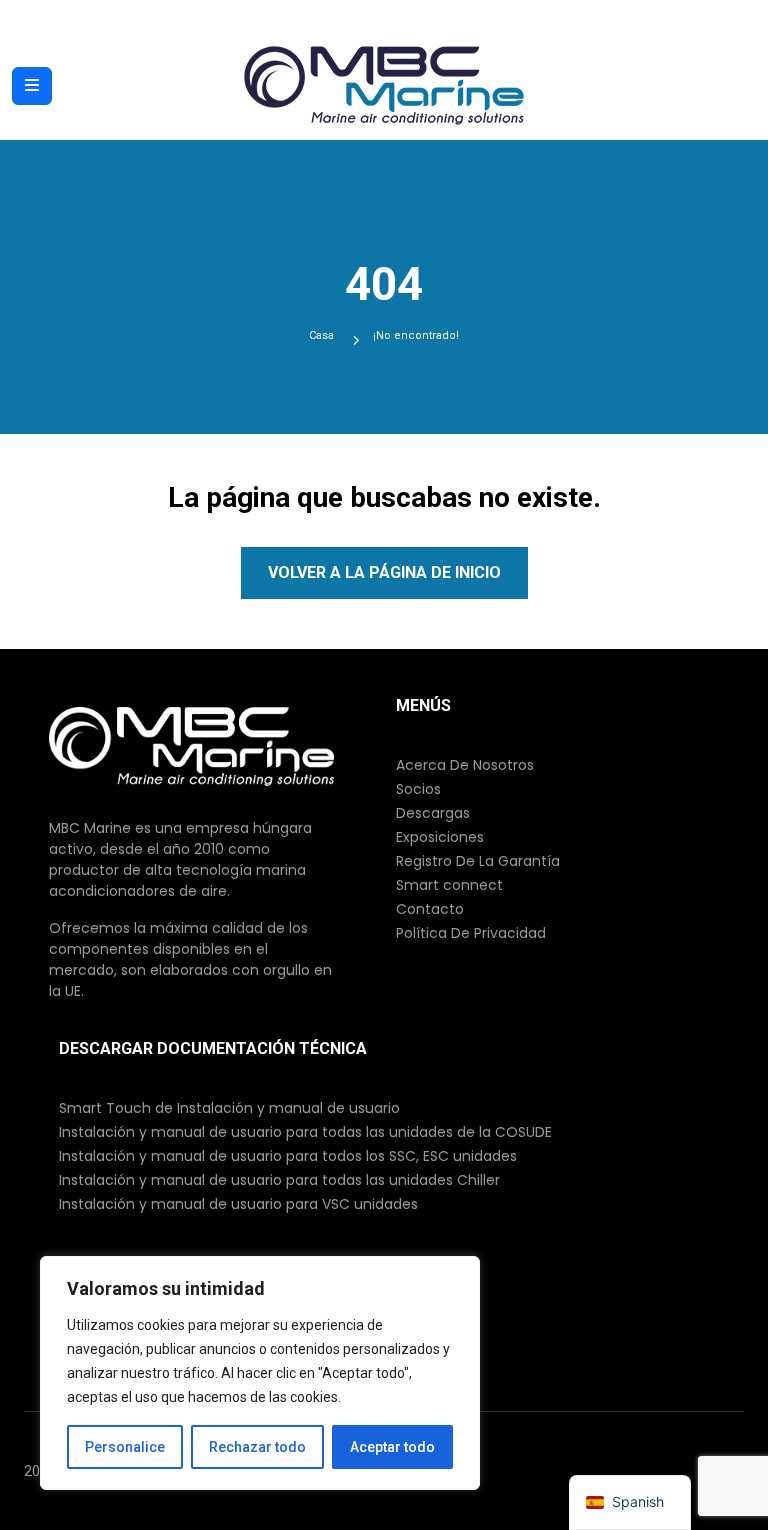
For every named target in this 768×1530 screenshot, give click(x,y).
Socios (418, 789)
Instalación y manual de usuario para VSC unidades (238, 1204)
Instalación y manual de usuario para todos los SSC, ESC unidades (288, 1156)
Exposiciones (440, 837)
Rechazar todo (257, 1447)
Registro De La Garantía (478, 861)
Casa (321, 335)
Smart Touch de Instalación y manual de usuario (229, 1108)
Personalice (125, 1447)
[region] (260, 1373)
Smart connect (449, 885)
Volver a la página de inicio (384, 572)
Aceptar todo (392, 1447)
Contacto (430, 909)
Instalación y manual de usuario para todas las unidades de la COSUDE (305, 1132)
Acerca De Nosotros (465, 765)
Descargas (433, 813)
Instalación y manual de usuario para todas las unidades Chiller (279, 1180)
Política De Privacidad (471, 933)
